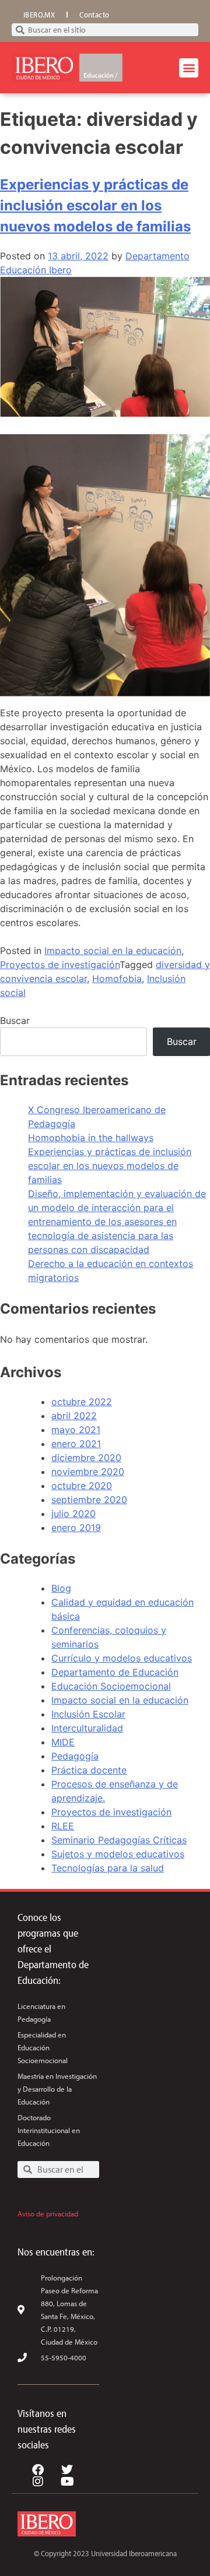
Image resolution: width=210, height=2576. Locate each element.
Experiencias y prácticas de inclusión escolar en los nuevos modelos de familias (95, 205)
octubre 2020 (82, 1486)
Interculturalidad (87, 1728)
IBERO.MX (39, 15)
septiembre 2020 (89, 1500)
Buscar (15, 1020)
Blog (61, 1588)
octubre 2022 (82, 1402)
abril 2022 (74, 1416)
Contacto (94, 15)
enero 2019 (76, 1528)
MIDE (63, 1742)
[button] (189, 68)
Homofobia (117, 979)
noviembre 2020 (88, 1472)
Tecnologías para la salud (108, 1868)
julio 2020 (73, 1514)
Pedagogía (75, 1756)
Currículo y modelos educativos (122, 1658)
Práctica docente (89, 1770)
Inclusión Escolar (88, 1714)
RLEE (63, 1826)
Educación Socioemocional (111, 1686)
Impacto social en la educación (113, 951)
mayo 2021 (76, 1430)
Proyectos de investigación (60, 965)
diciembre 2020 (86, 1458)
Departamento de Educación (115, 1672)
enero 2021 (76, 1444)
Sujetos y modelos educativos (118, 1854)
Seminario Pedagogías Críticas (119, 1840)
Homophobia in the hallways (91, 1138)
